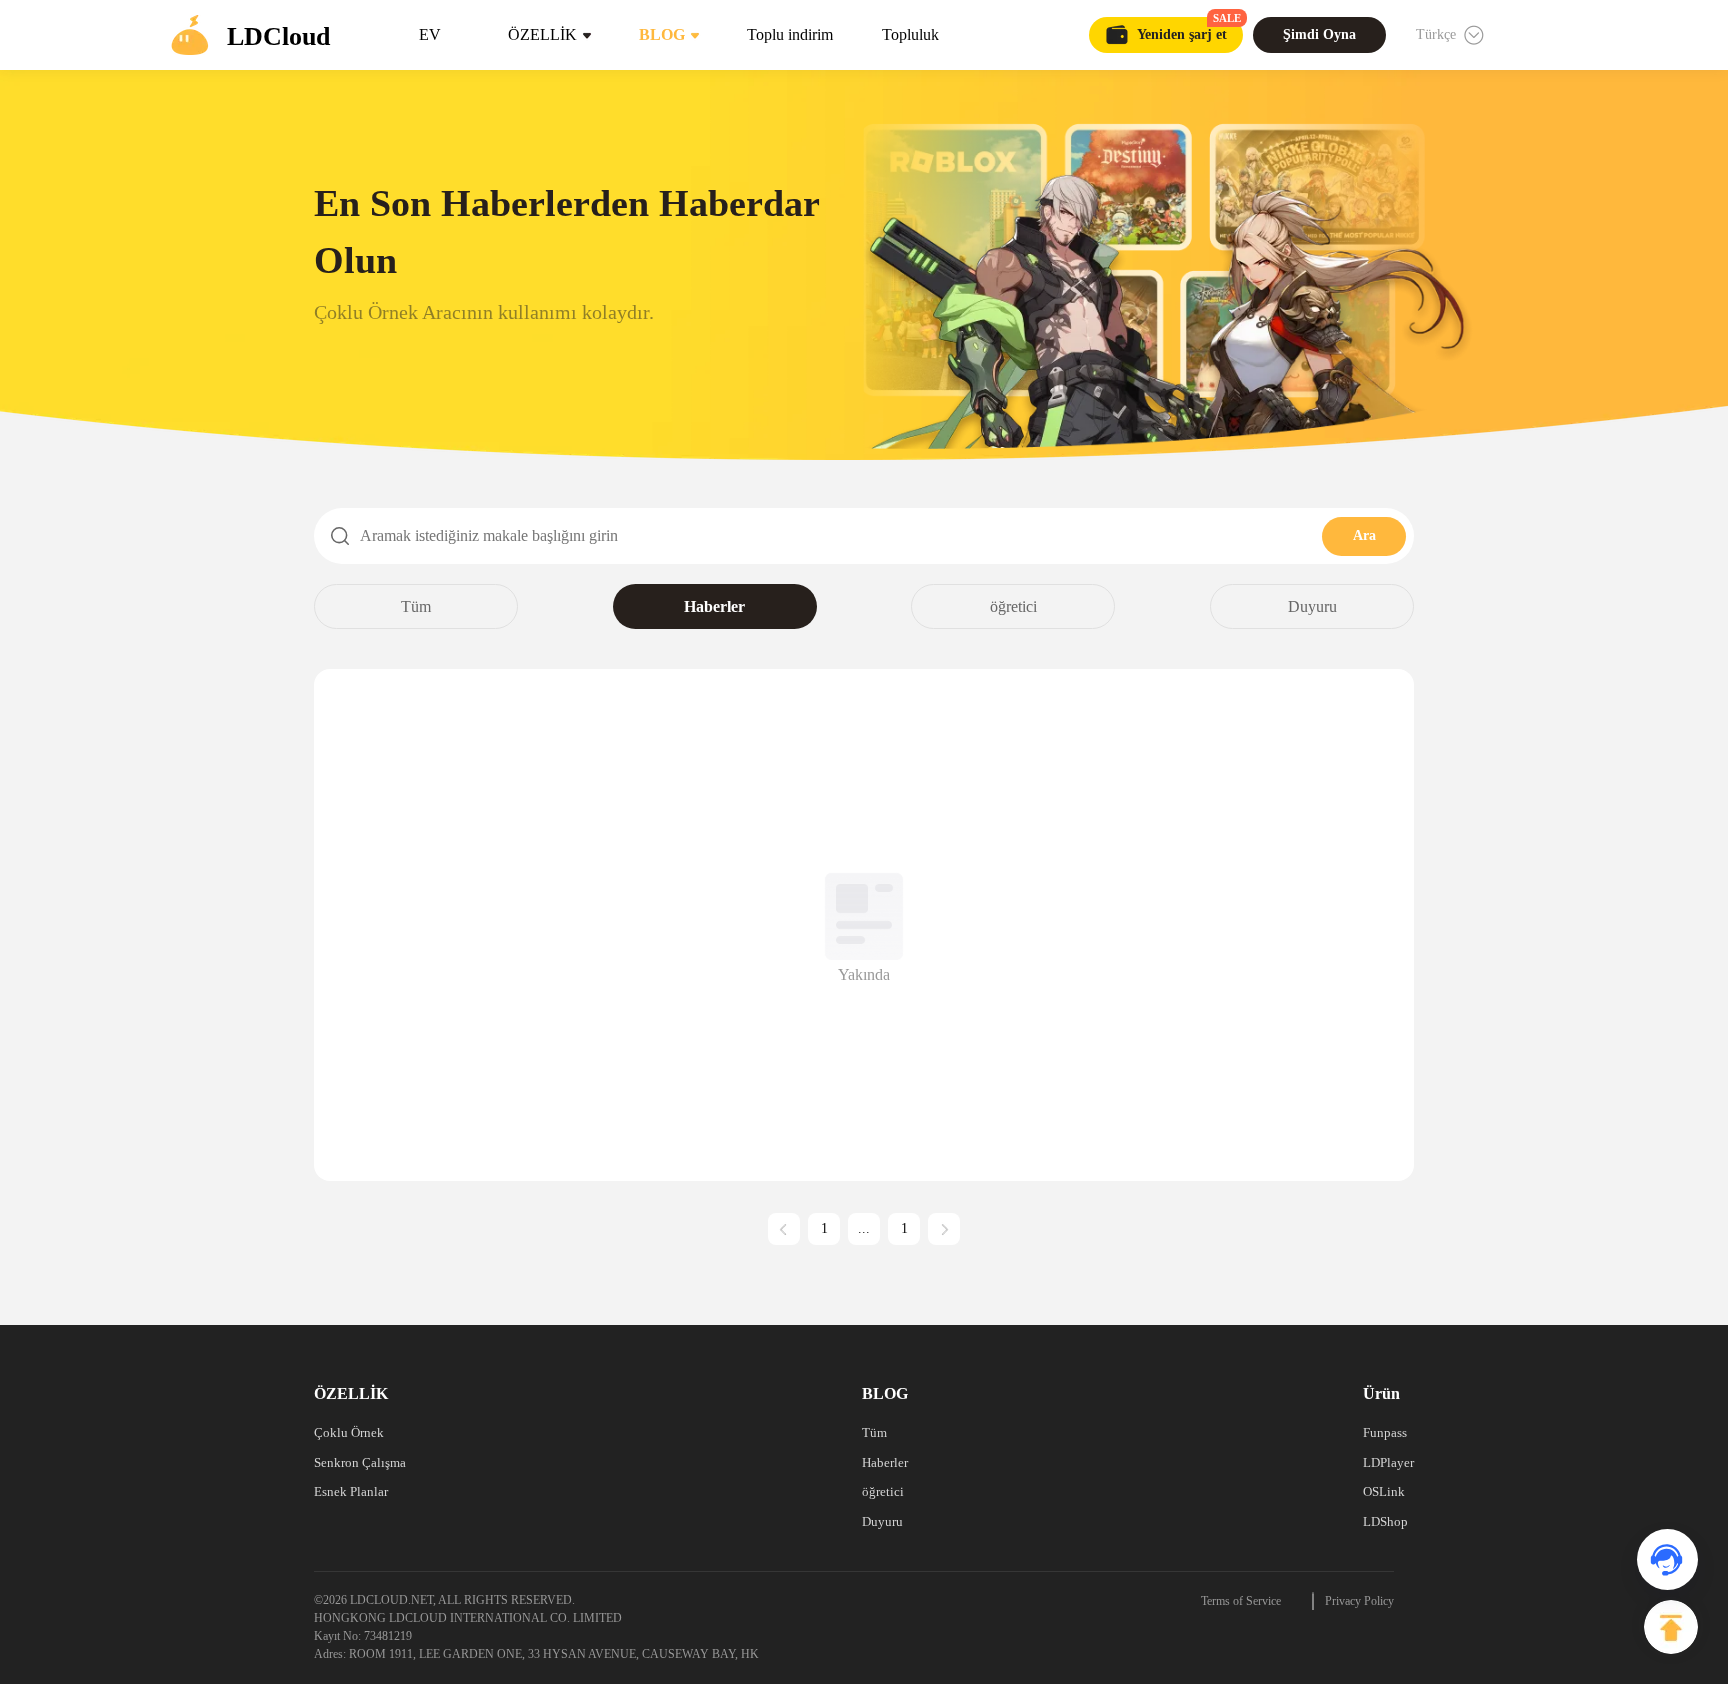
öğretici (1013, 606)
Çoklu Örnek (349, 1432)
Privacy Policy (1359, 1601)
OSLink (1384, 1491)
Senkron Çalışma (360, 1462)
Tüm (416, 606)
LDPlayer (1388, 1462)
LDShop (1385, 1521)
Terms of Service (1241, 1601)
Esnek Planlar (351, 1491)
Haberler (714, 606)
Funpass (1385, 1432)
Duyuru (1312, 606)
